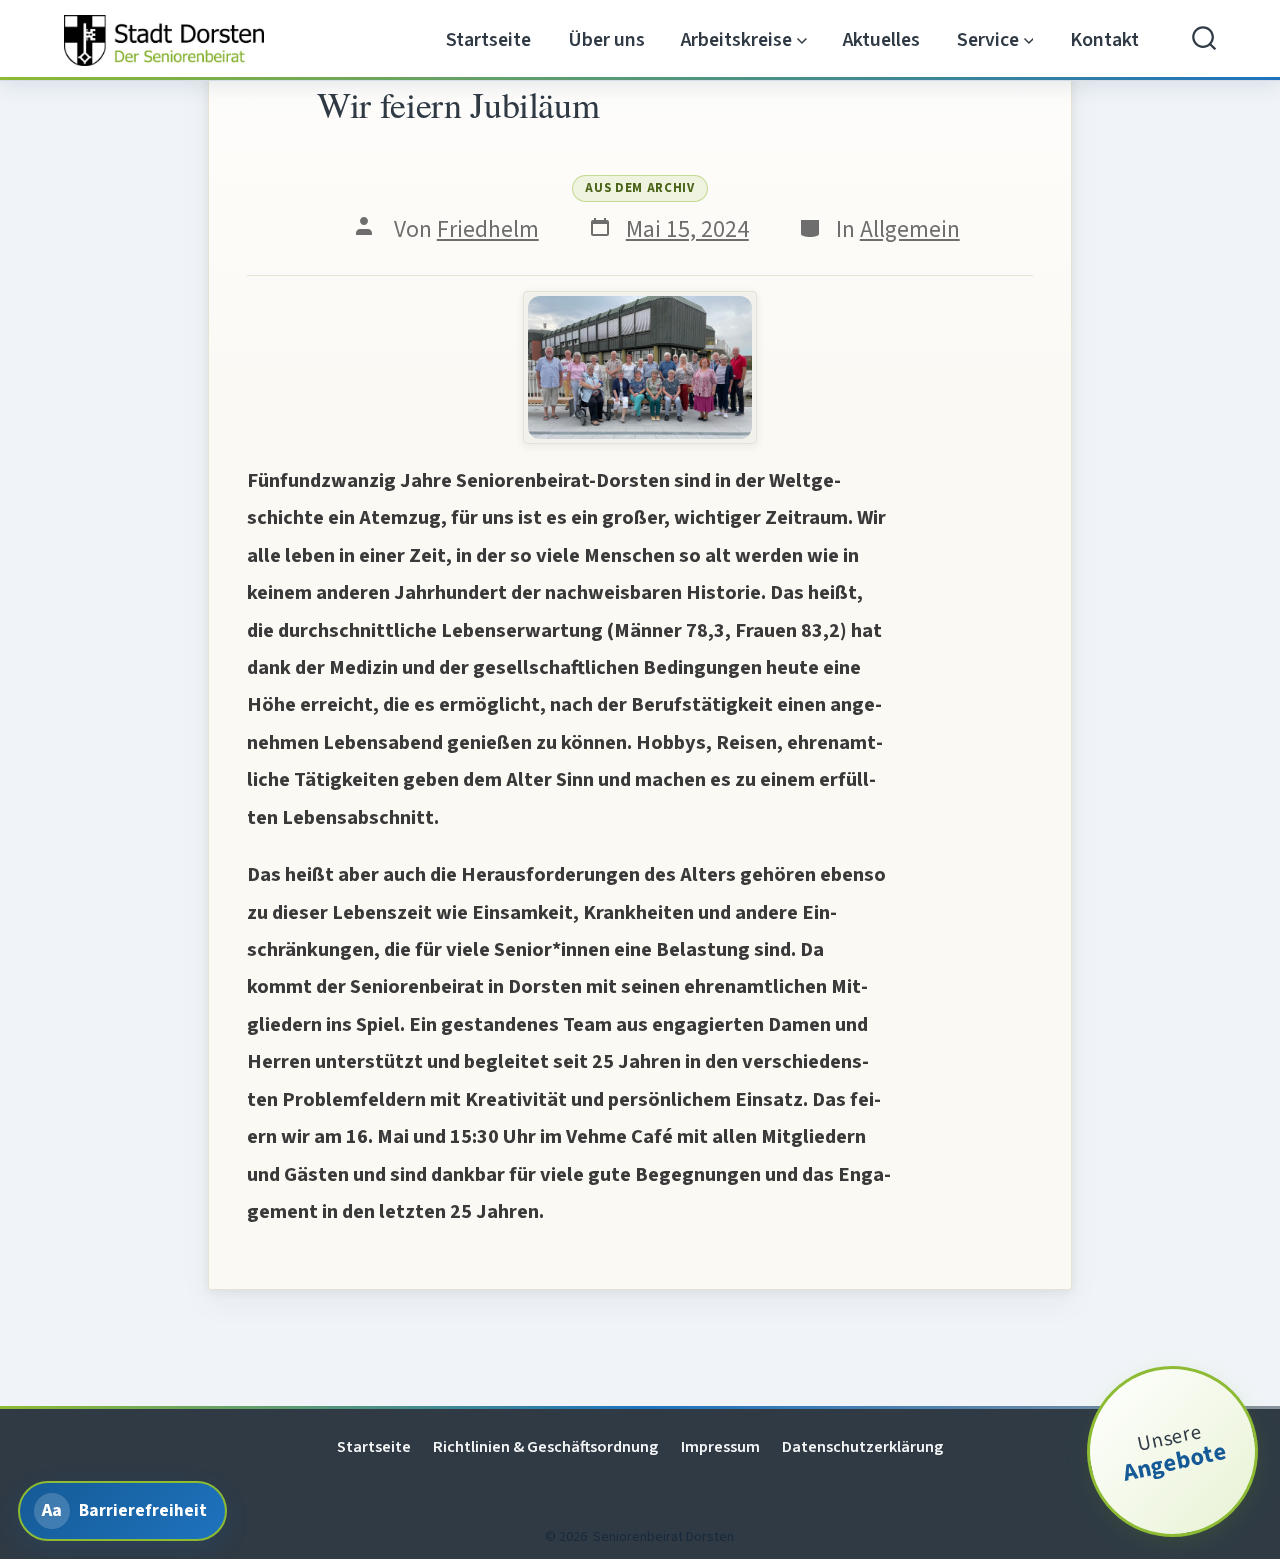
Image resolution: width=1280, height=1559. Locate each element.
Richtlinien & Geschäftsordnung (545, 1446)
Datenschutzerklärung (862, 1446)
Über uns (606, 40)
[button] (640, 367)
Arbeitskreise (736, 40)
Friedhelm (488, 229)
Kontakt (1104, 40)
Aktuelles (881, 40)
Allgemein (910, 229)
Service (988, 40)
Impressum (720, 1446)
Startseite (488, 40)
